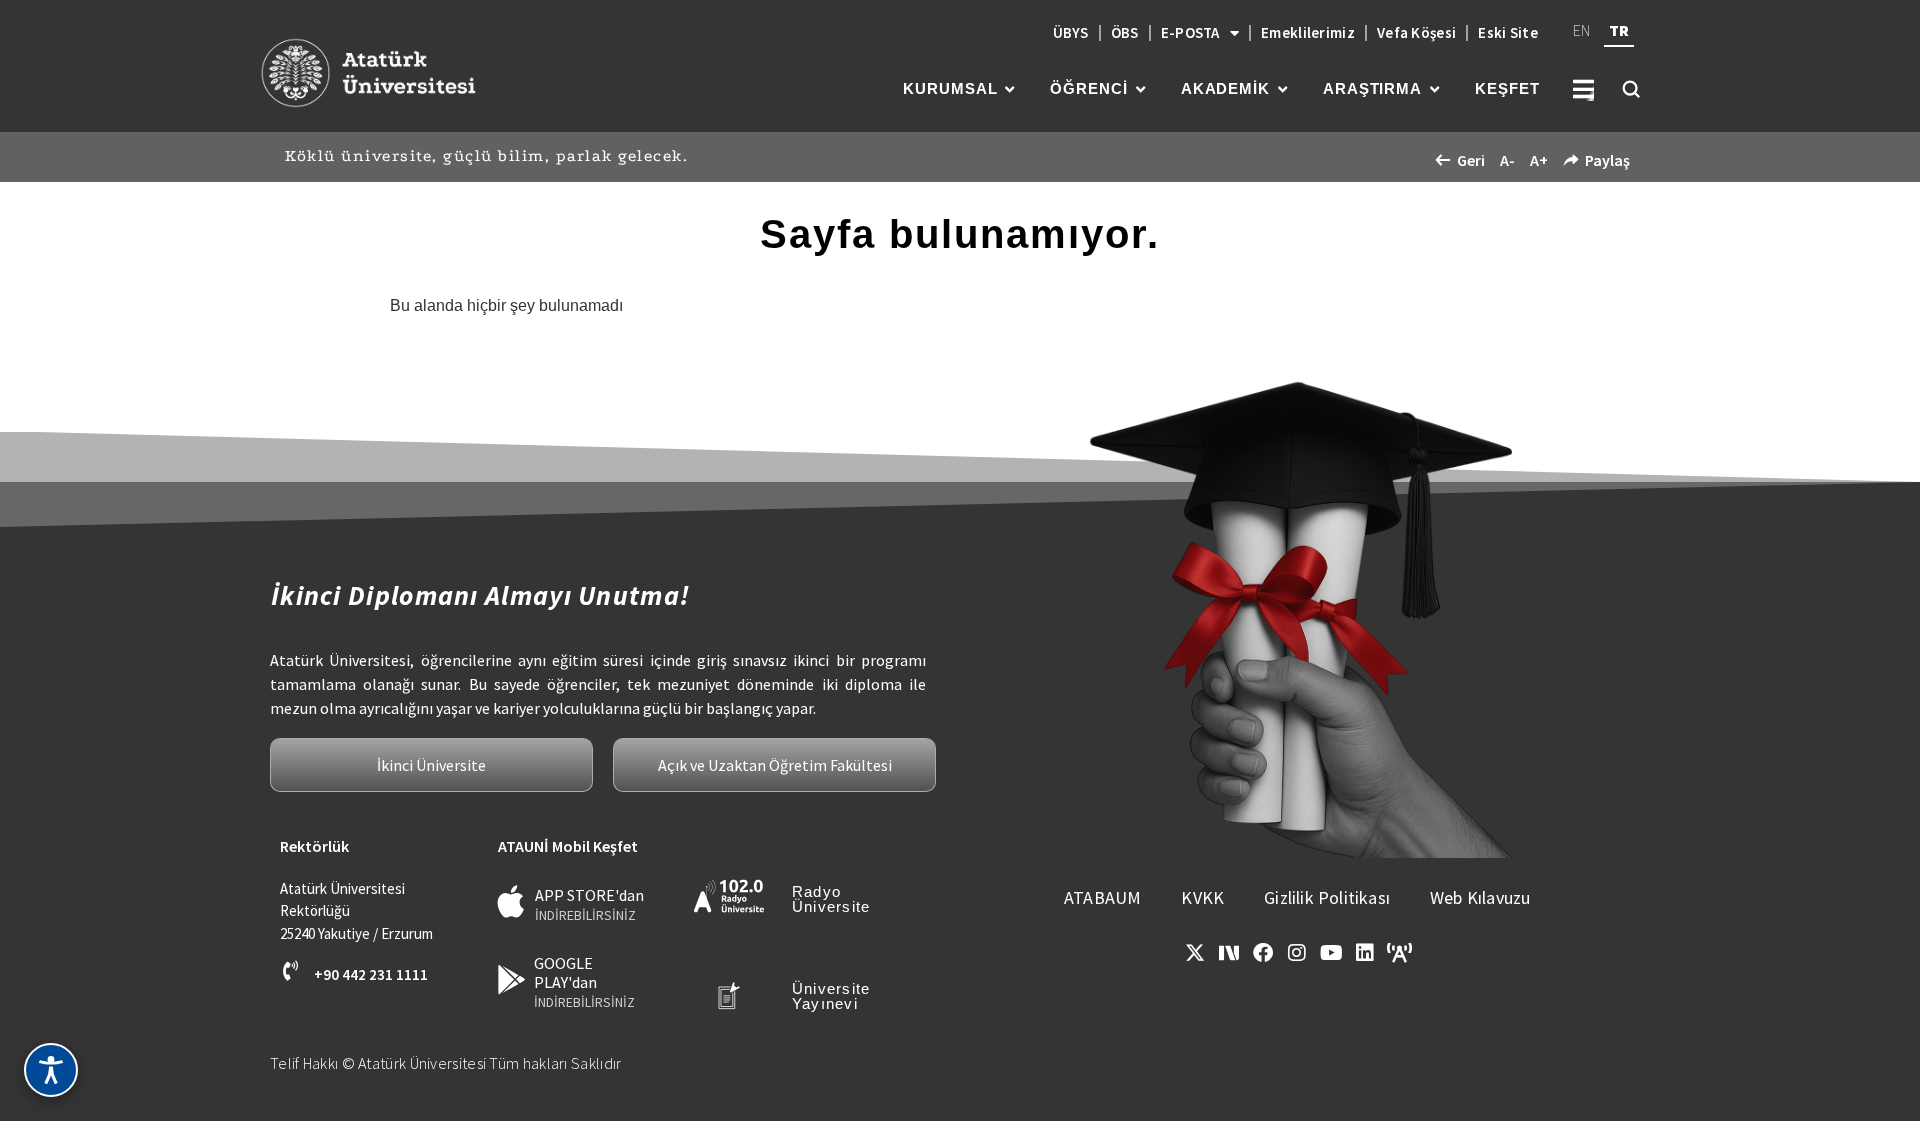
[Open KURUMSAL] (1009, 89)
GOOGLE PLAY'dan (565, 972)
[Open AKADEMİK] (1282, 89)
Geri (1471, 160)
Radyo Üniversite (831, 899)
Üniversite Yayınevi (831, 996)
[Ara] (1631, 89)
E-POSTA (1190, 32)
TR (1619, 30)
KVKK (1202, 897)
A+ (1539, 160)
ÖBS (1125, 32)
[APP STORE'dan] (511, 901)
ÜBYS (1071, 32)
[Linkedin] (1365, 953)
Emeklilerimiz (1308, 32)
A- (1507, 160)
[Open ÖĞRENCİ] (1140, 89)
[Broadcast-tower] (1399, 953)
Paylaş (1607, 160)
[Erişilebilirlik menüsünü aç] (51, 1070)
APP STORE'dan (589, 895)
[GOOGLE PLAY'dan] (511, 979)
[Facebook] (1263, 953)
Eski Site (1508, 32)
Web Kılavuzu (1480, 897)
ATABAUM (1102, 897)
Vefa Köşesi (1416, 32)
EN (1581, 30)
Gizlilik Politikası (1327, 897)
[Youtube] (1331, 953)
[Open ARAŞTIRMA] (1434, 89)
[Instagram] (1297, 953)
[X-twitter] (1195, 953)
